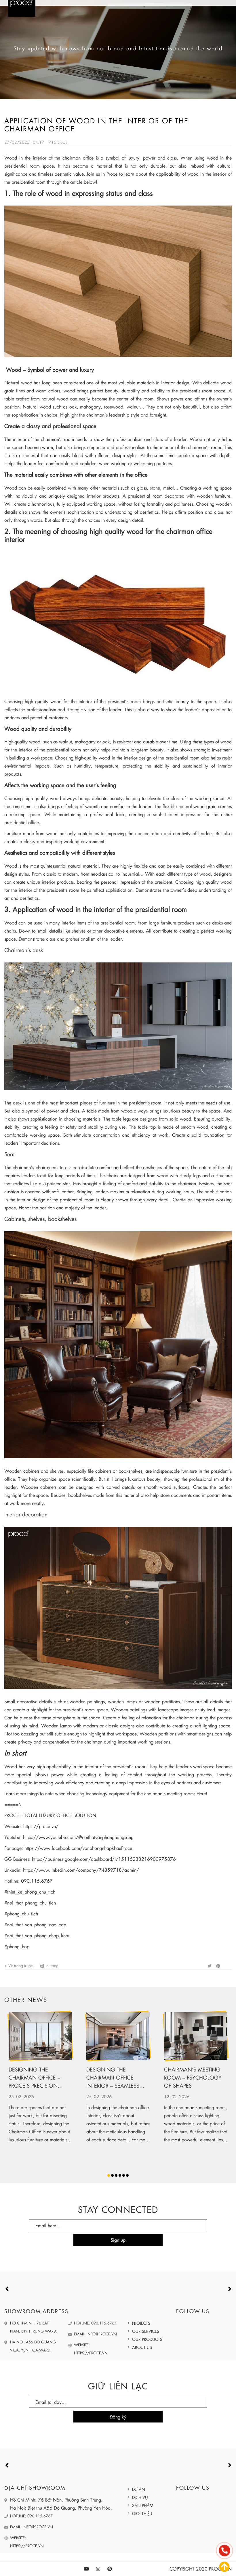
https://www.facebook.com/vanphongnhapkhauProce (78, 1848)
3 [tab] (116, 2166)
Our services (146, 2321)
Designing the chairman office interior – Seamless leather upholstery (113, 2078)
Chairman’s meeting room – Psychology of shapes (193, 2077)
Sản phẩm (143, 2496)
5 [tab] (124, 2166)
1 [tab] (109, 2166)
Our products (147, 2329)
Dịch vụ (140, 2487)
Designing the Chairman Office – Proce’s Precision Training (34, 2078)
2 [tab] (112, 2166)
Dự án (139, 2479)
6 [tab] (127, 2166)
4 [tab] (120, 2166)
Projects (141, 2313)
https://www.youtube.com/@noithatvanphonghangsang (78, 1837)
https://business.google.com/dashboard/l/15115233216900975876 (104, 1859)
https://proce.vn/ (41, 1826)
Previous (6, 2279)
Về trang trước (20, 1965)
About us (142, 2337)
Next (227, 2279)
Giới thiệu (142, 2504)
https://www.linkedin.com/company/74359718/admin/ (81, 1870)
